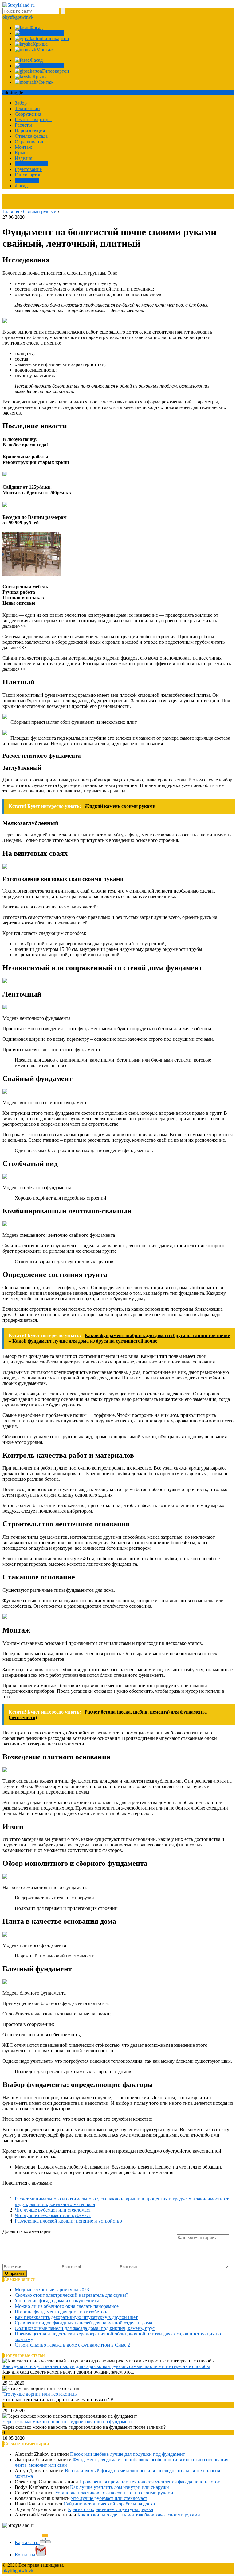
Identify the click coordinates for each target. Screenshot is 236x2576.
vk (31, 17)
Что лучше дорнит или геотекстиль (39, 2394)
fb (13, 17)
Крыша (22, 153)
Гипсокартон (28, 175)
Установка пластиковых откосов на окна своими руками (114, 2493)
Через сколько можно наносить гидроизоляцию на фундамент (67, 2422)
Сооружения (28, 114)
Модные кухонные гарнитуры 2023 (52, 2290)
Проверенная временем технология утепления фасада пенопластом (150, 2482)
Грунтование (28, 169)
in (27, 17)
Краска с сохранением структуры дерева (110, 2509)
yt (9, 17)
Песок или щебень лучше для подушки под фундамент (128, 2454)
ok (5, 17)
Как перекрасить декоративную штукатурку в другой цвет (76, 2317)
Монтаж (23, 147)
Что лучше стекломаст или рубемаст (53, 2215)
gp (18, 17)
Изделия (24, 158)
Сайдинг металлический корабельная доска (109, 2504)
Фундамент (27, 180)
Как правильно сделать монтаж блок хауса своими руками (139, 2515)
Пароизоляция (30, 131)
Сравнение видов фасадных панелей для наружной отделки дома (83, 2323)
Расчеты (23, 125)
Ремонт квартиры (33, 120)
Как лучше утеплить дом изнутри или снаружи (120, 2487)
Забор (21, 103)
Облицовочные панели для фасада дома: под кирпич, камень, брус (85, 2328)
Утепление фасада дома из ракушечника (57, 2301)
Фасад (21, 186)
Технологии (27, 108)
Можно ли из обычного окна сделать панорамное (67, 2306)
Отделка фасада (31, 136)
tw (22, 17)
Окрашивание (29, 142)
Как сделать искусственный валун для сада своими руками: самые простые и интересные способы (106, 2366)
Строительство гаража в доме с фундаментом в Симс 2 (72, 2345)
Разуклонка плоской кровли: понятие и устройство (68, 2221)
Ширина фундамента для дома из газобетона (62, 2312)
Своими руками (31, 164)
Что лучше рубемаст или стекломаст (53, 2210)
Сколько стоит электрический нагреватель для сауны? (71, 2295)
